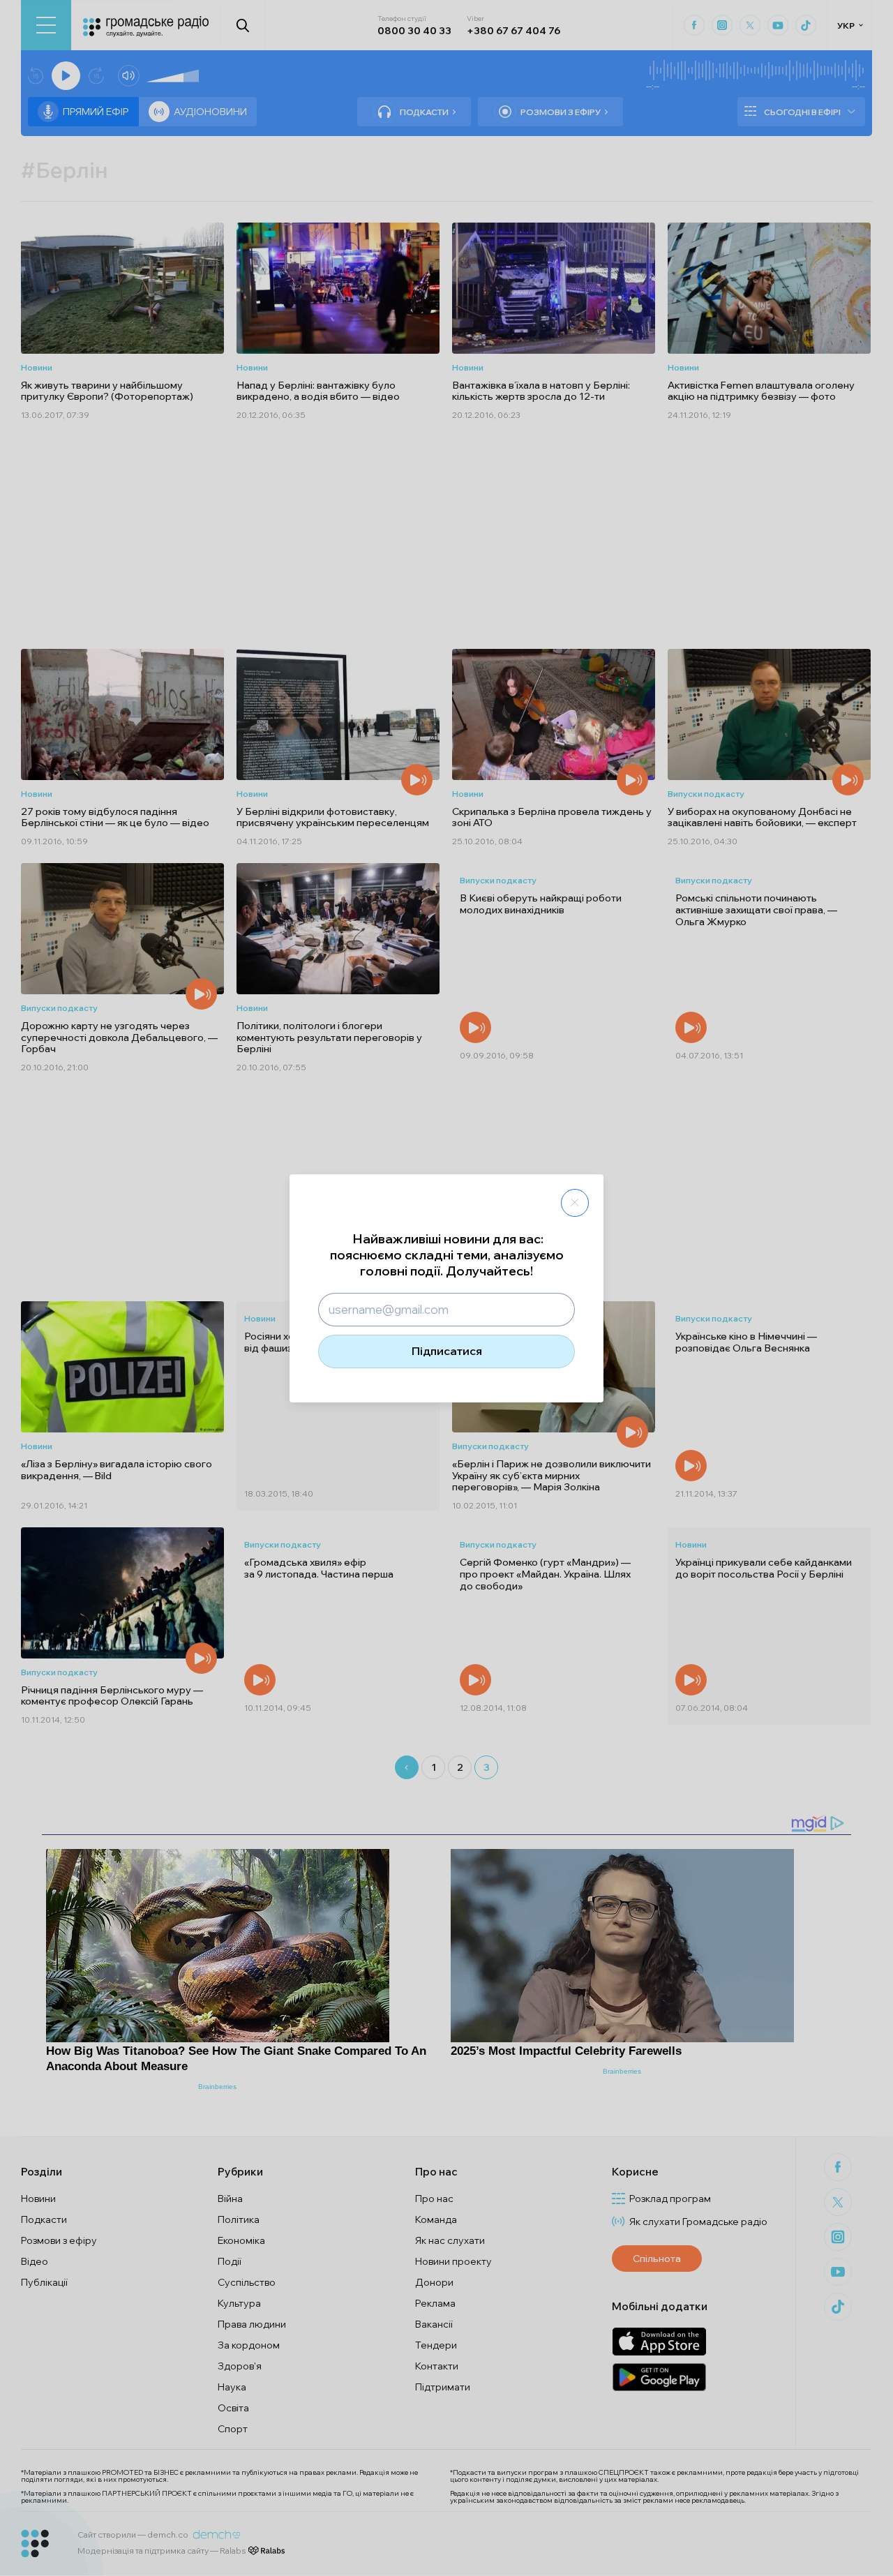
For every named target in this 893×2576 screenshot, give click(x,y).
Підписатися (447, 1351)
